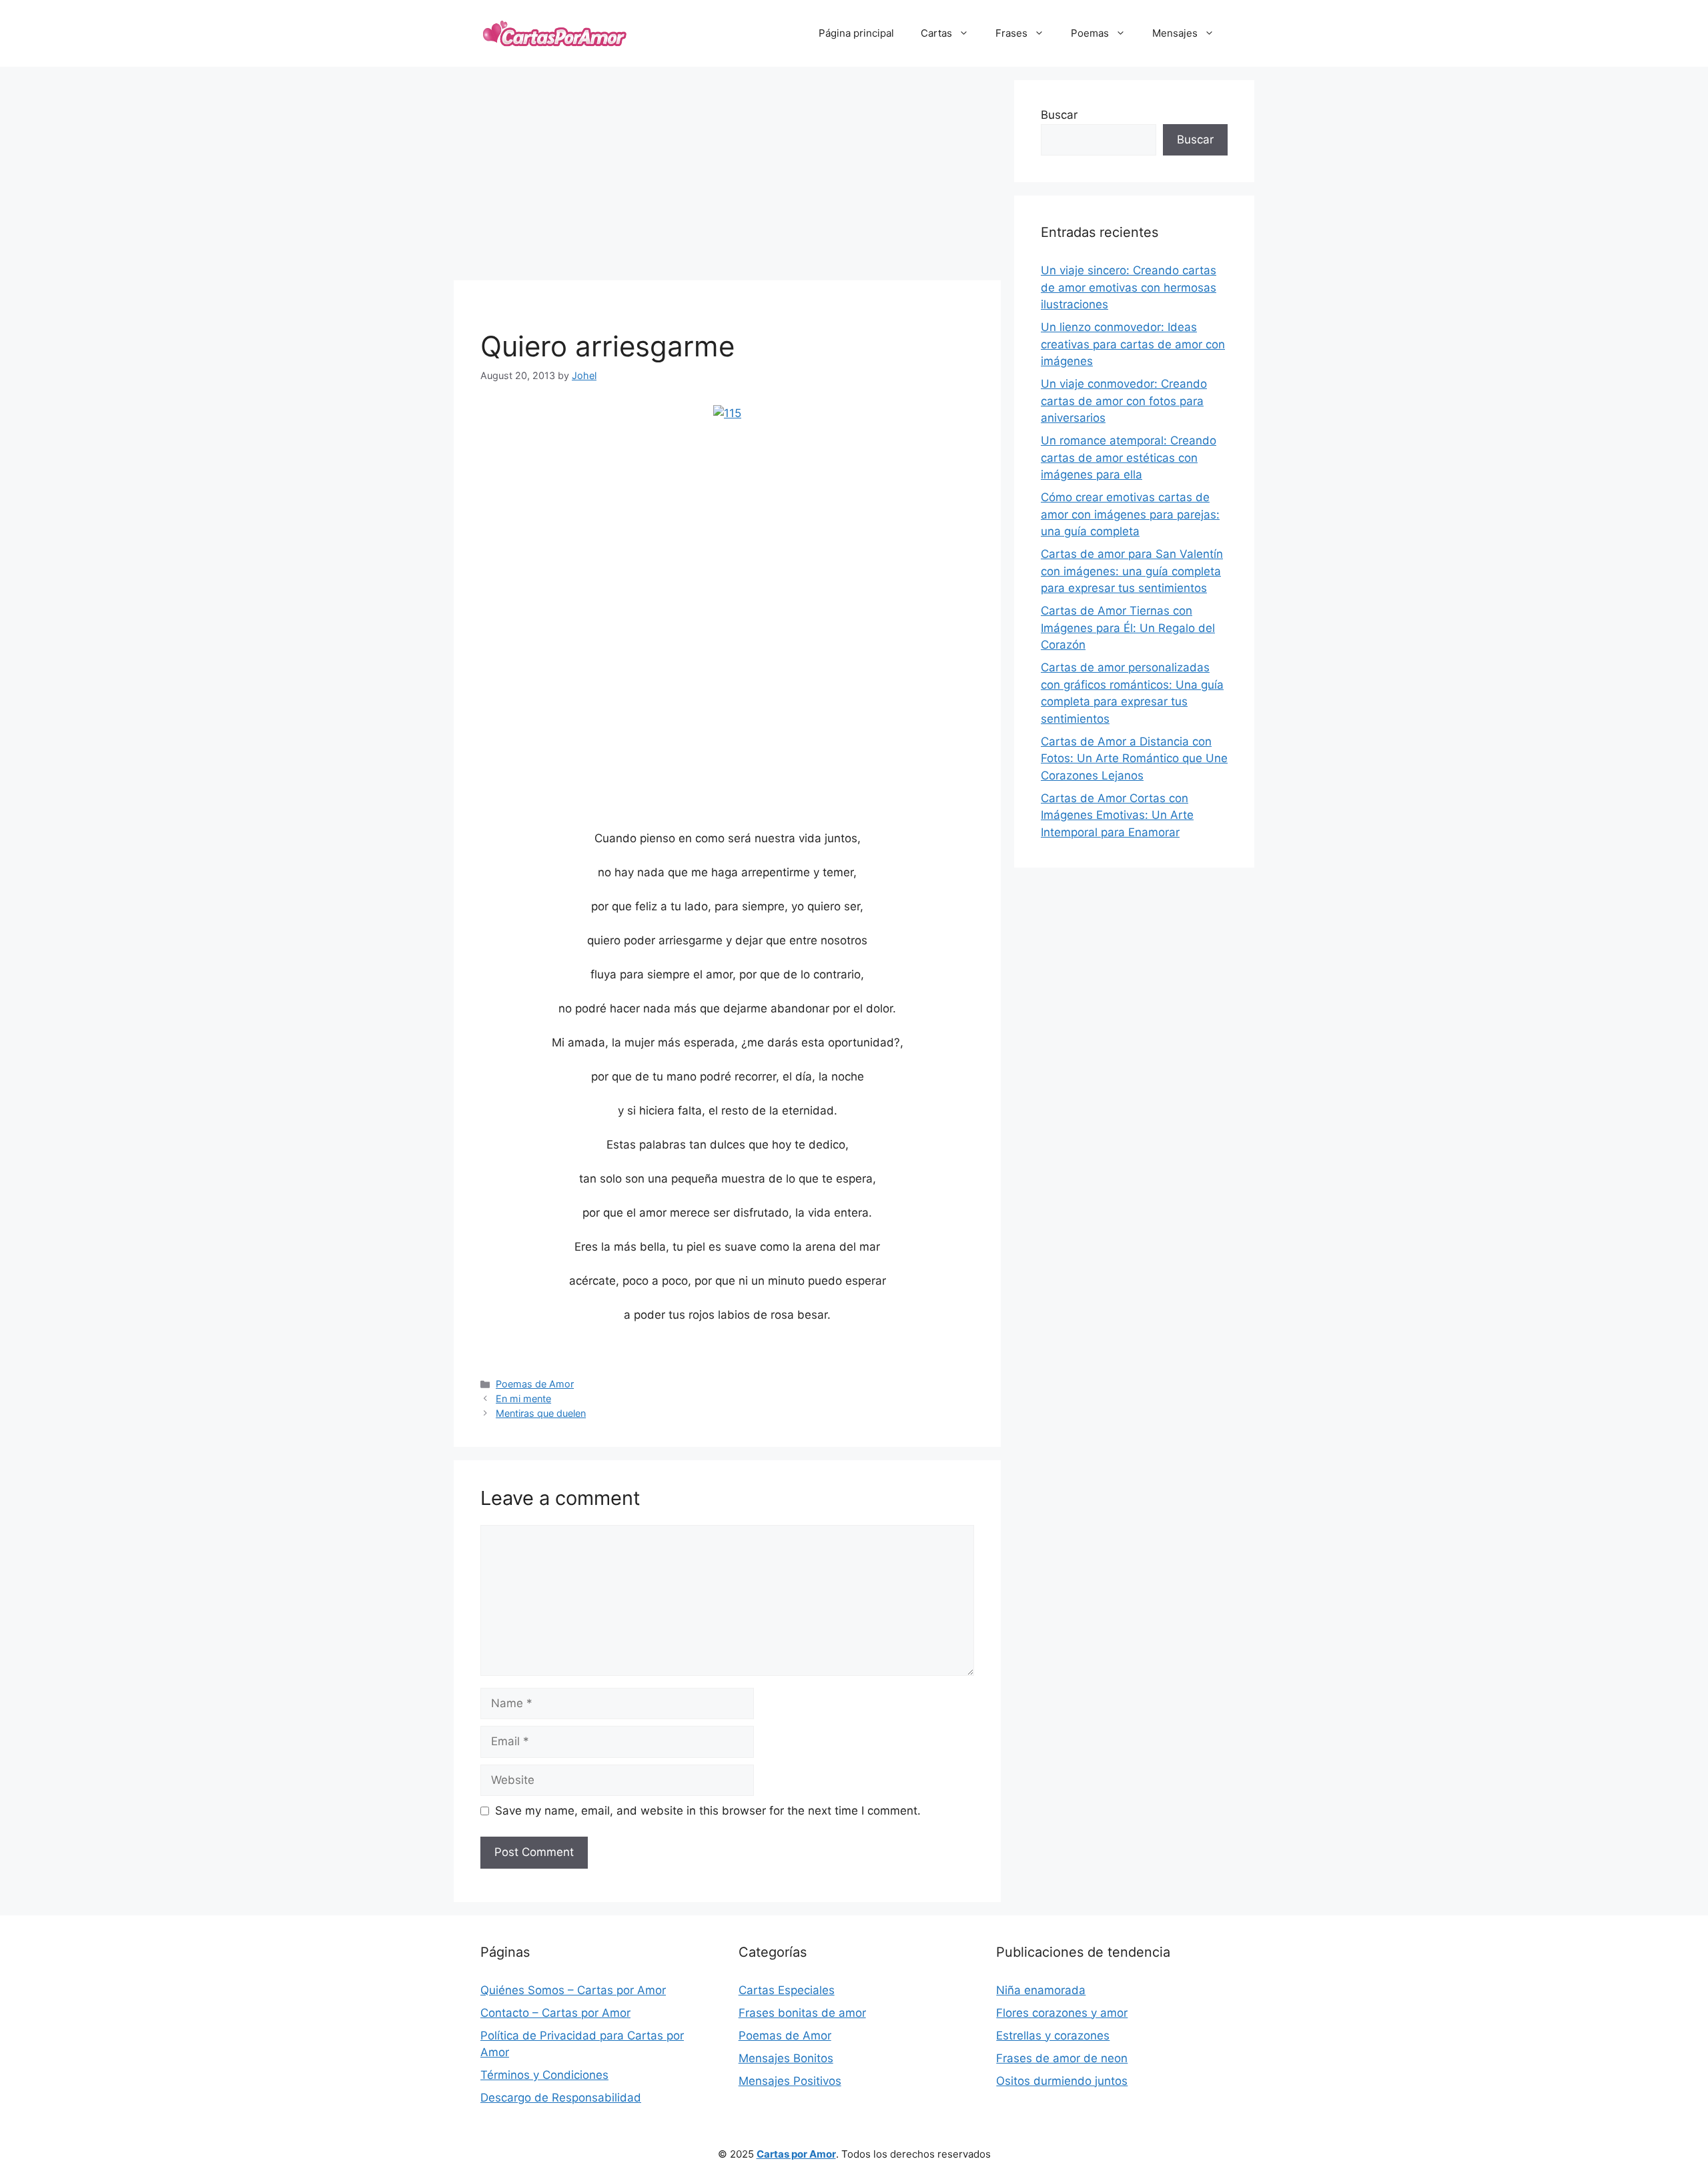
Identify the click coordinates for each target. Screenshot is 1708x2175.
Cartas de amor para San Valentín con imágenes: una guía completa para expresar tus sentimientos (1132, 571)
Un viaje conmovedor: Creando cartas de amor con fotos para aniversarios (1124, 401)
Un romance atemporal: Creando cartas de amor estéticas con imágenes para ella (1129, 457)
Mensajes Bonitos (786, 2058)
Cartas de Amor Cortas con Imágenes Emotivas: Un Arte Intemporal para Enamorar (1117, 815)
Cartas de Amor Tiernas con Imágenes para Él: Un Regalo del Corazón (1128, 628)
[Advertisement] (727, 174)
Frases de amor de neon (1062, 2058)
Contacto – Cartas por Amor (555, 2013)
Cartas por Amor (796, 2154)
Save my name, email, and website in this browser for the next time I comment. (708, 1811)
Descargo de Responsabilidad (561, 2098)
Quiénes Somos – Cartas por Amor (573, 1990)
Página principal (856, 33)
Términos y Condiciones (544, 2075)
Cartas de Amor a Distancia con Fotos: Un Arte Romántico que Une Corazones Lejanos (1134, 758)
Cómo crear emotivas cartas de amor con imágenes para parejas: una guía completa (1130, 514)
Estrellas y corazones (1053, 2036)
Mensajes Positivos (790, 2081)
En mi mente (523, 1399)
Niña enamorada (1041, 1990)
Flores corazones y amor (1062, 2013)
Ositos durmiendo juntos (1062, 2081)
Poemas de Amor (535, 1384)
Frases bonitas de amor (802, 2013)
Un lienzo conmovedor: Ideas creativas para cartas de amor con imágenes (1133, 344)
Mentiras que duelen (541, 1413)
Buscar (1059, 115)
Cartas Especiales (787, 1990)
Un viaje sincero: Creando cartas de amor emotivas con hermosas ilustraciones (1129, 287)
